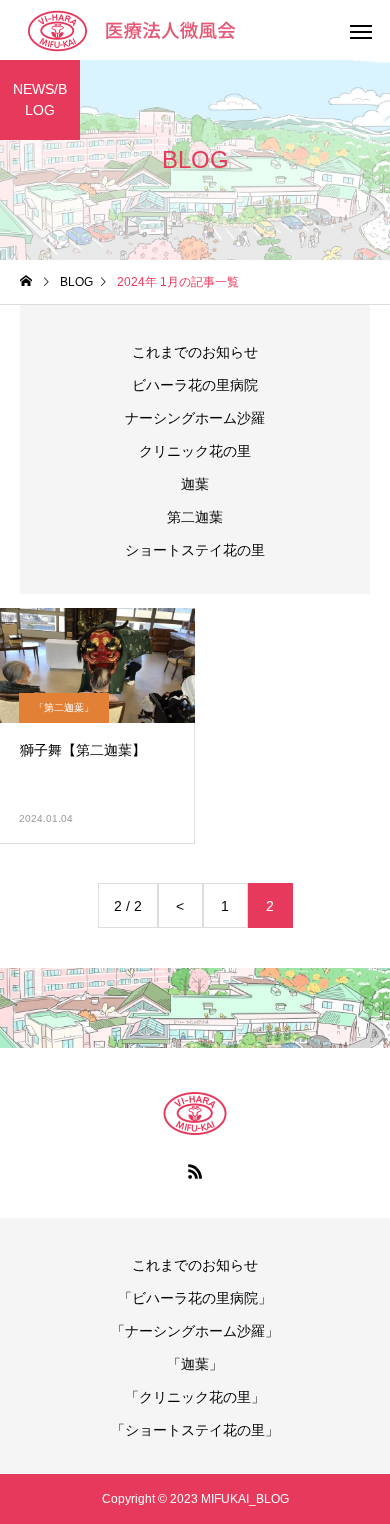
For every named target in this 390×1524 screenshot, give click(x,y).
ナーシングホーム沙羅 (195, 418)
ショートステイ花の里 (195, 550)
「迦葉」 (195, 1364)
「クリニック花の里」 (195, 1397)
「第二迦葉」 (64, 707)
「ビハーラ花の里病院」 (195, 1298)
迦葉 (195, 484)
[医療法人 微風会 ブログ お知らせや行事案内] (155, 30)
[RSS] (195, 1171)
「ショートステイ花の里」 (195, 1430)
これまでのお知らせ (195, 352)
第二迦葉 (195, 517)
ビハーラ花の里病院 (195, 385)
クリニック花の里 (195, 451)
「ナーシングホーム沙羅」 (195, 1331)
